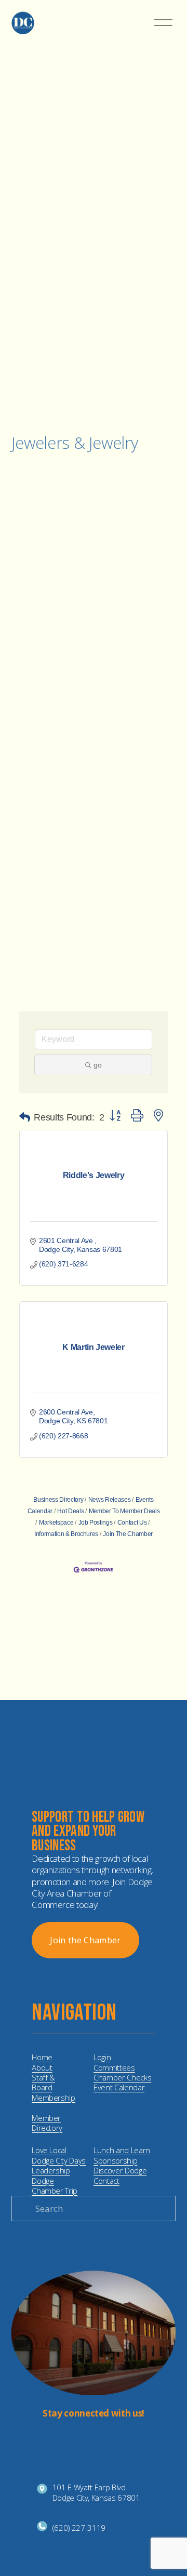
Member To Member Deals (124, 1511)
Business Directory (58, 1500)
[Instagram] (85, 2438)
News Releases (109, 1500)
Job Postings (96, 1523)
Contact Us (132, 1523)
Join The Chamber (128, 1534)
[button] (25, 1117)
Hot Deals (70, 1511)
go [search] (98, 1065)
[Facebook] (102, 2438)
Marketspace (56, 1523)
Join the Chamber (85, 1940)
